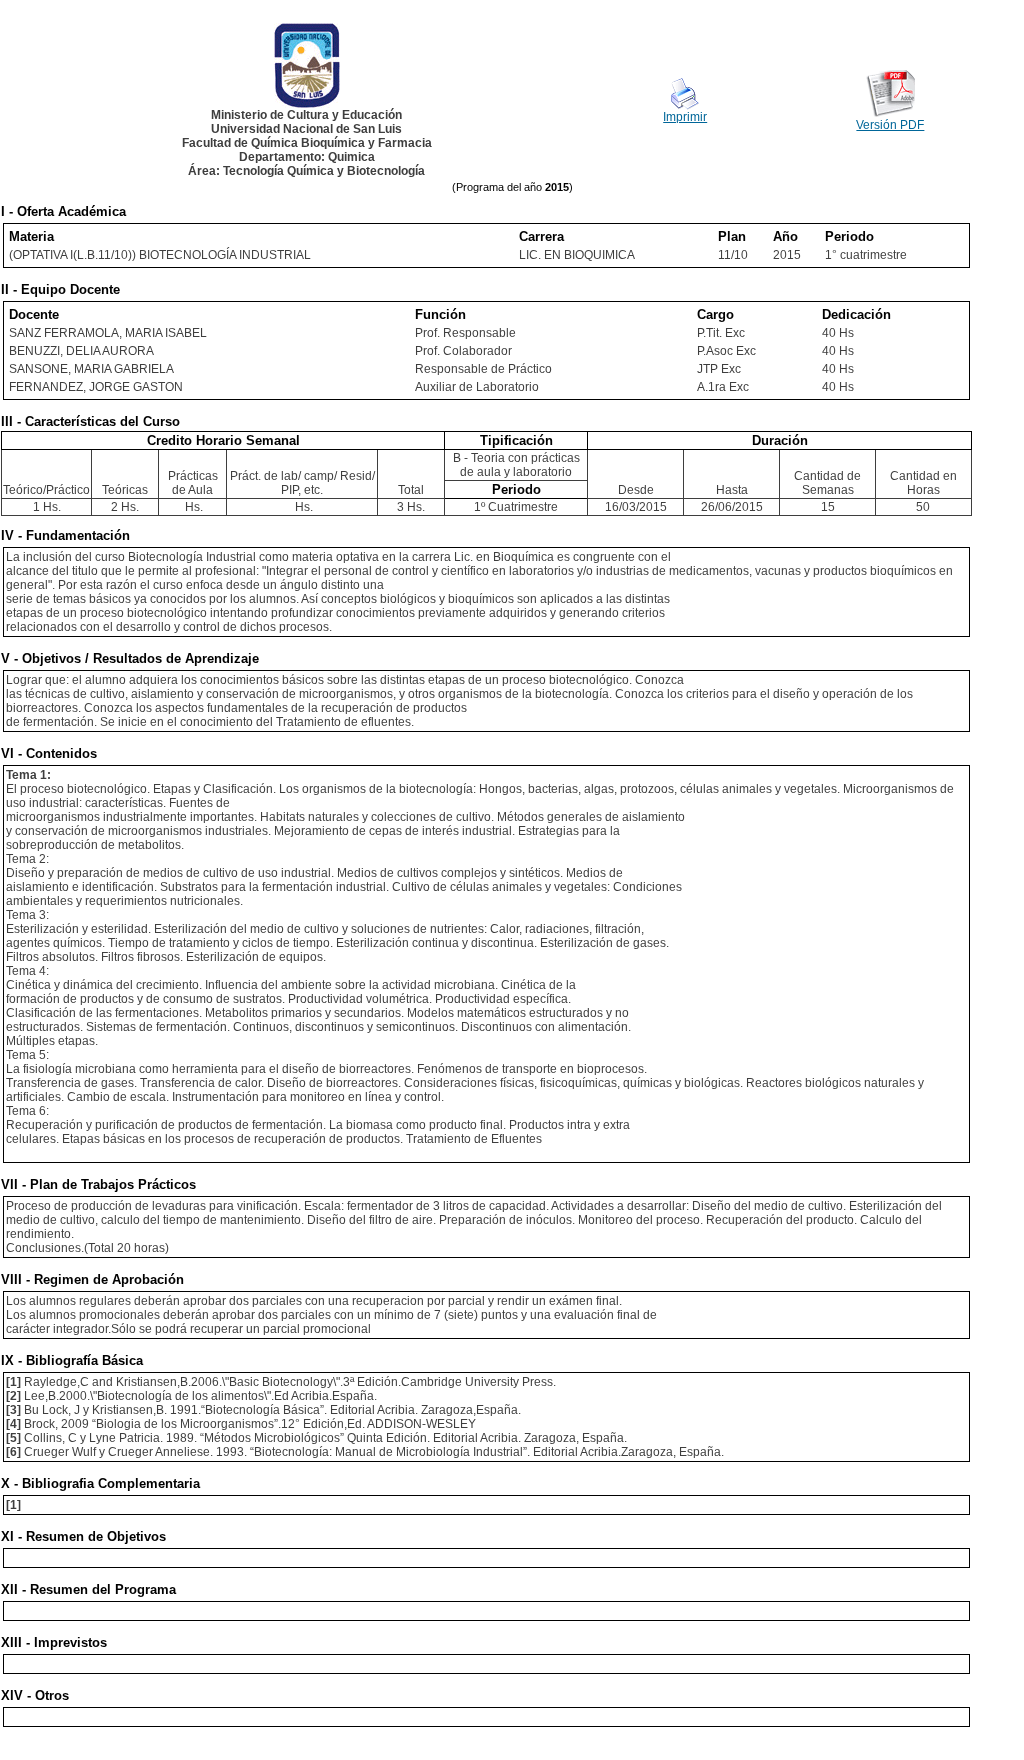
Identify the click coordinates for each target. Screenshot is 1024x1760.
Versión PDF (890, 125)
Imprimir (685, 117)
